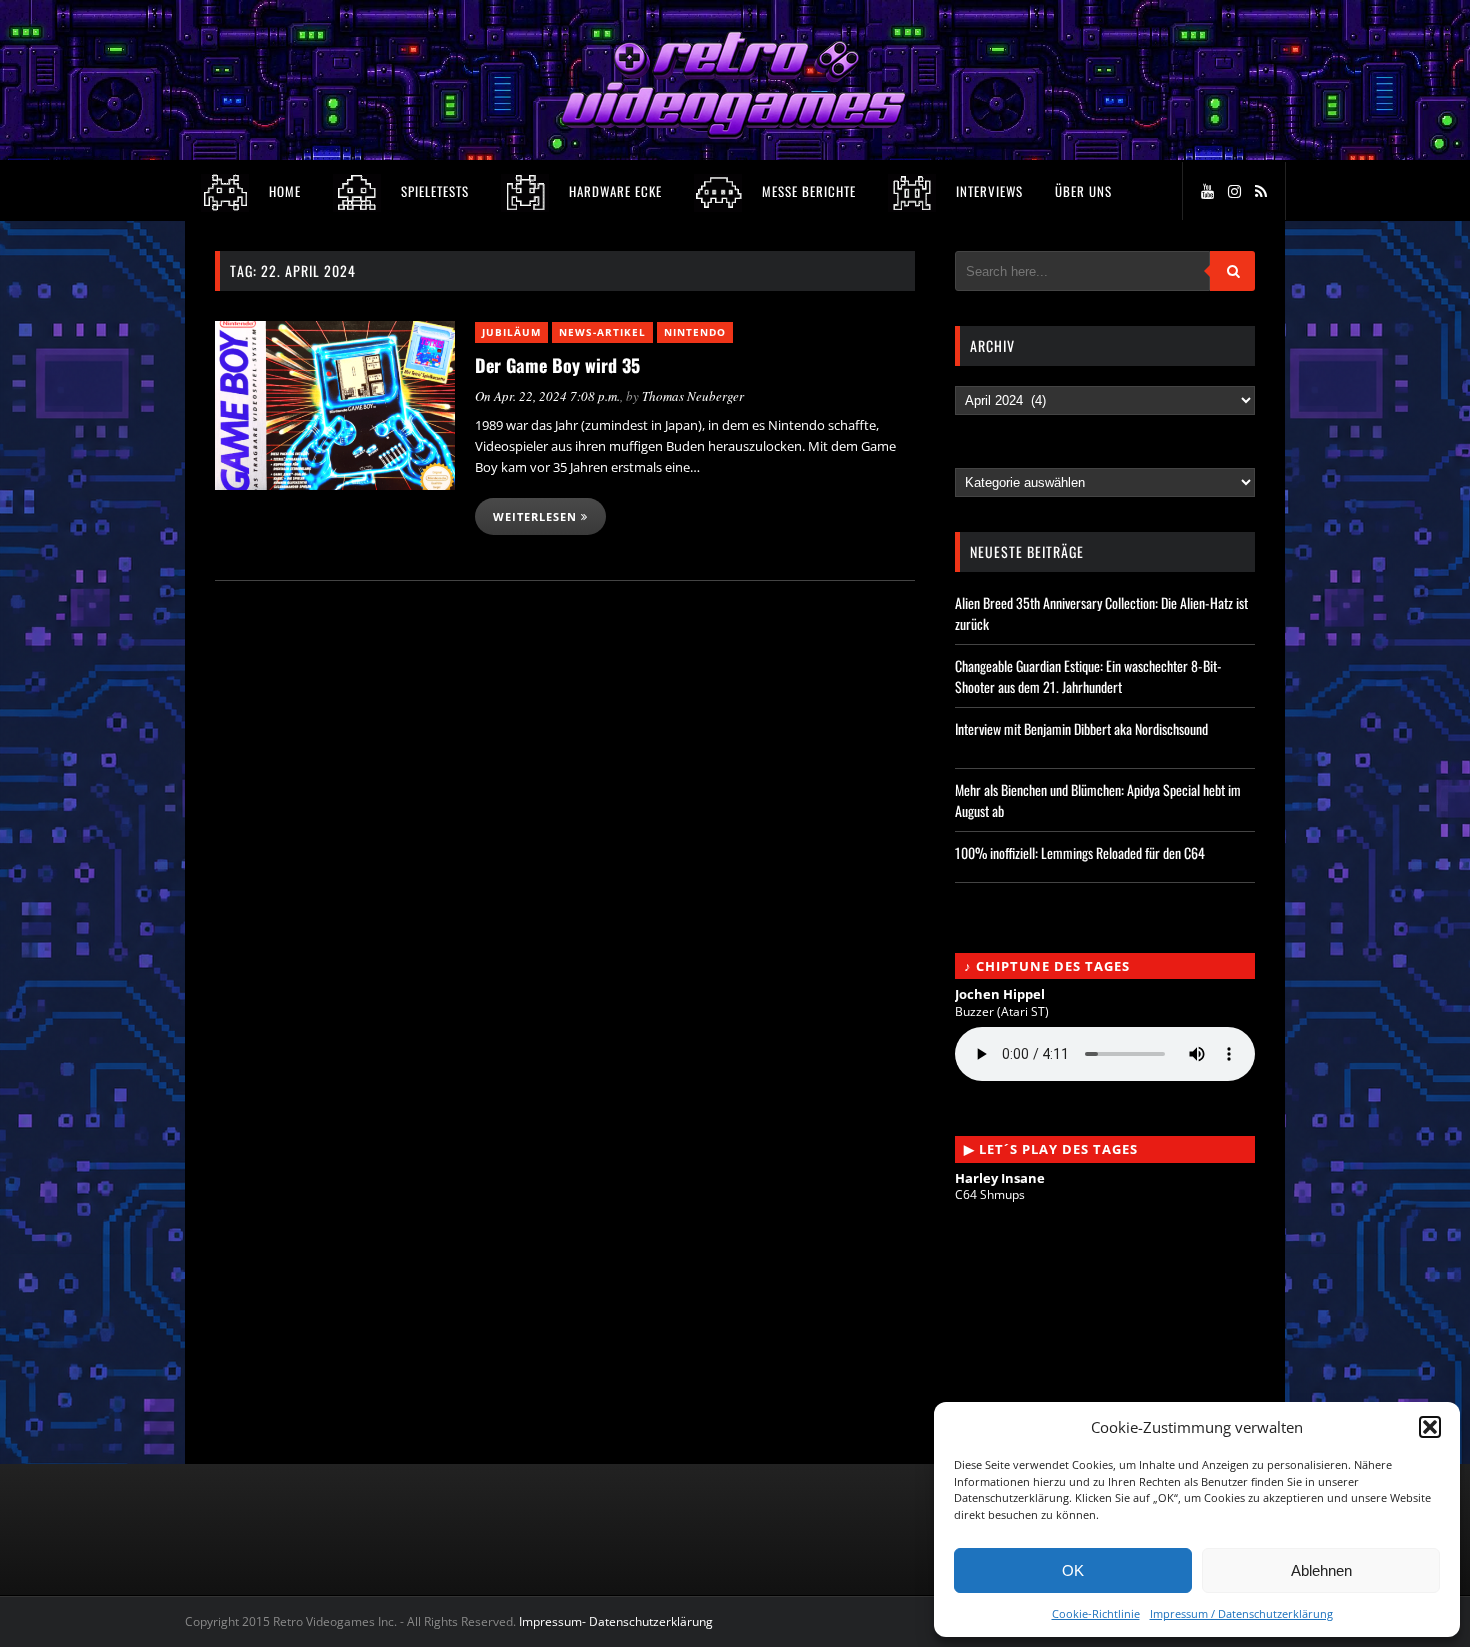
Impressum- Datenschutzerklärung (617, 1621)
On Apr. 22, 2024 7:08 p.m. (547, 396)
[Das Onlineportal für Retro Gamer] (735, 133)
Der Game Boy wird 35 (557, 365)
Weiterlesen (537, 516)
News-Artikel (602, 332)
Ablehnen (1321, 1570)
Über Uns (1083, 191)
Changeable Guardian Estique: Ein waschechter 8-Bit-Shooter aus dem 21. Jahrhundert (1088, 676)
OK (1073, 1570)
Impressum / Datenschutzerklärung (1241, 1613)
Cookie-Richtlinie (1096, 1613)
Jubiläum (511, 332)
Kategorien (994, 459)
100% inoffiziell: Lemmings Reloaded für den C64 (1080, 852)
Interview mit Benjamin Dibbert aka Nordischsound (1081, 728)
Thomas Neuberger (693, 396)
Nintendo (695, 332)
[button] (1430, 1427)
